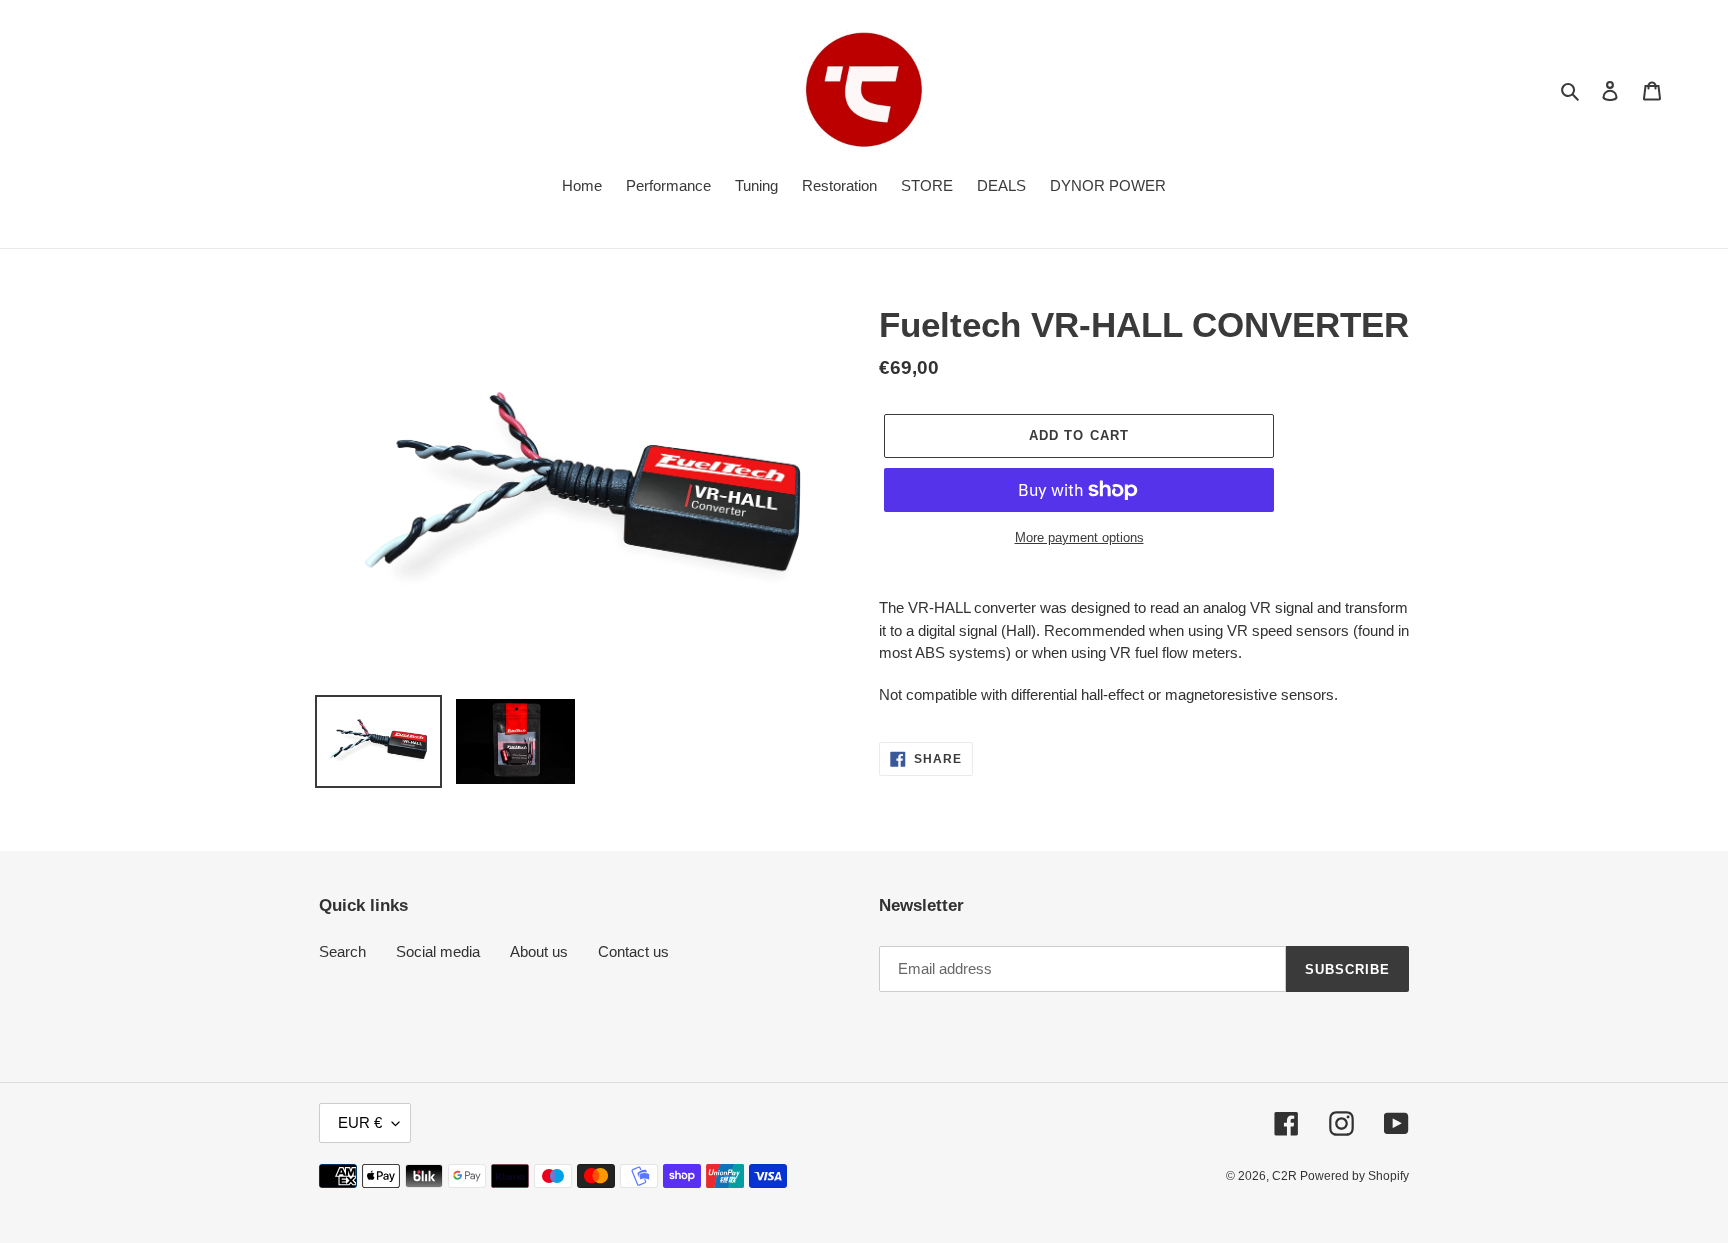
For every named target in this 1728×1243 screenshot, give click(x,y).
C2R (1286, 1176)
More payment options (1079, 537)
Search (342, 951)
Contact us (633, 951)
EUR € (360, 1122)
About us (539, 951)
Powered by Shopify (1354, 1176)
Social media (438, 951)
